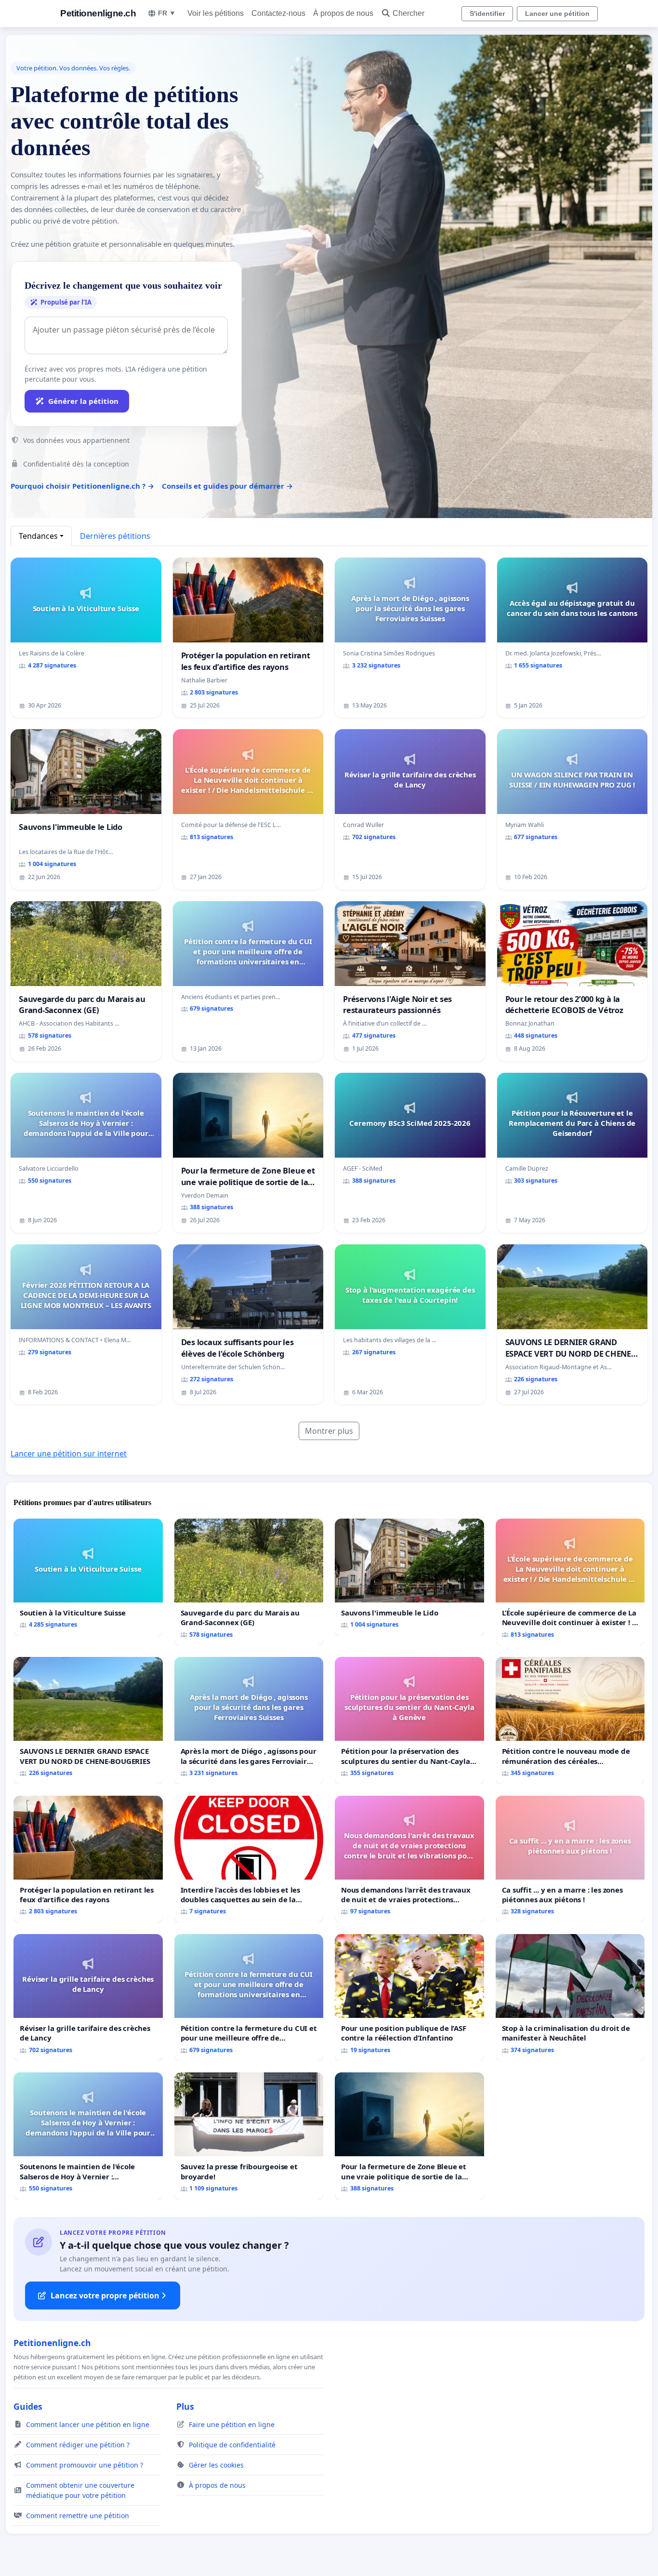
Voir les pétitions (216, 13)
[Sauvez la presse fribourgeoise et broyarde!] (249, 2136)
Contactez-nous (278, 13)
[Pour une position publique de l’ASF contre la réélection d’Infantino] (409, 1997)
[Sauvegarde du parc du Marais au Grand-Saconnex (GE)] (249, 1582)
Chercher (408, 13)
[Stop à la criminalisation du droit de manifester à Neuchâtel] (570, 1997)
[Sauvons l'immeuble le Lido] (409, 1577)
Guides (28, 2406)
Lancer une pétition (557, 13)
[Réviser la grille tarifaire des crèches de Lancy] (88, 1997)
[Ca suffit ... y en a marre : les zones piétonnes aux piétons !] (570, 1859)
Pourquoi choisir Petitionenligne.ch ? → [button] (82, 486)
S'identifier (487, 13)
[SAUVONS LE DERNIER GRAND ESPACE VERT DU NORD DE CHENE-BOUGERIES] (88, 1720)
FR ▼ (167, 13)
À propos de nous (343, 13)
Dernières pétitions (115, 536)
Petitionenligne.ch (98, 13)
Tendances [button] (38, 536)
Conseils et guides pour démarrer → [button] (227, 486)
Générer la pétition (83, 401)
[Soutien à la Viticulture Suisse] (88, 1577)
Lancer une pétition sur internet (69, 1454)
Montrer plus (329, 1431)
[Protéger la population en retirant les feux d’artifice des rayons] (88, 1859)
